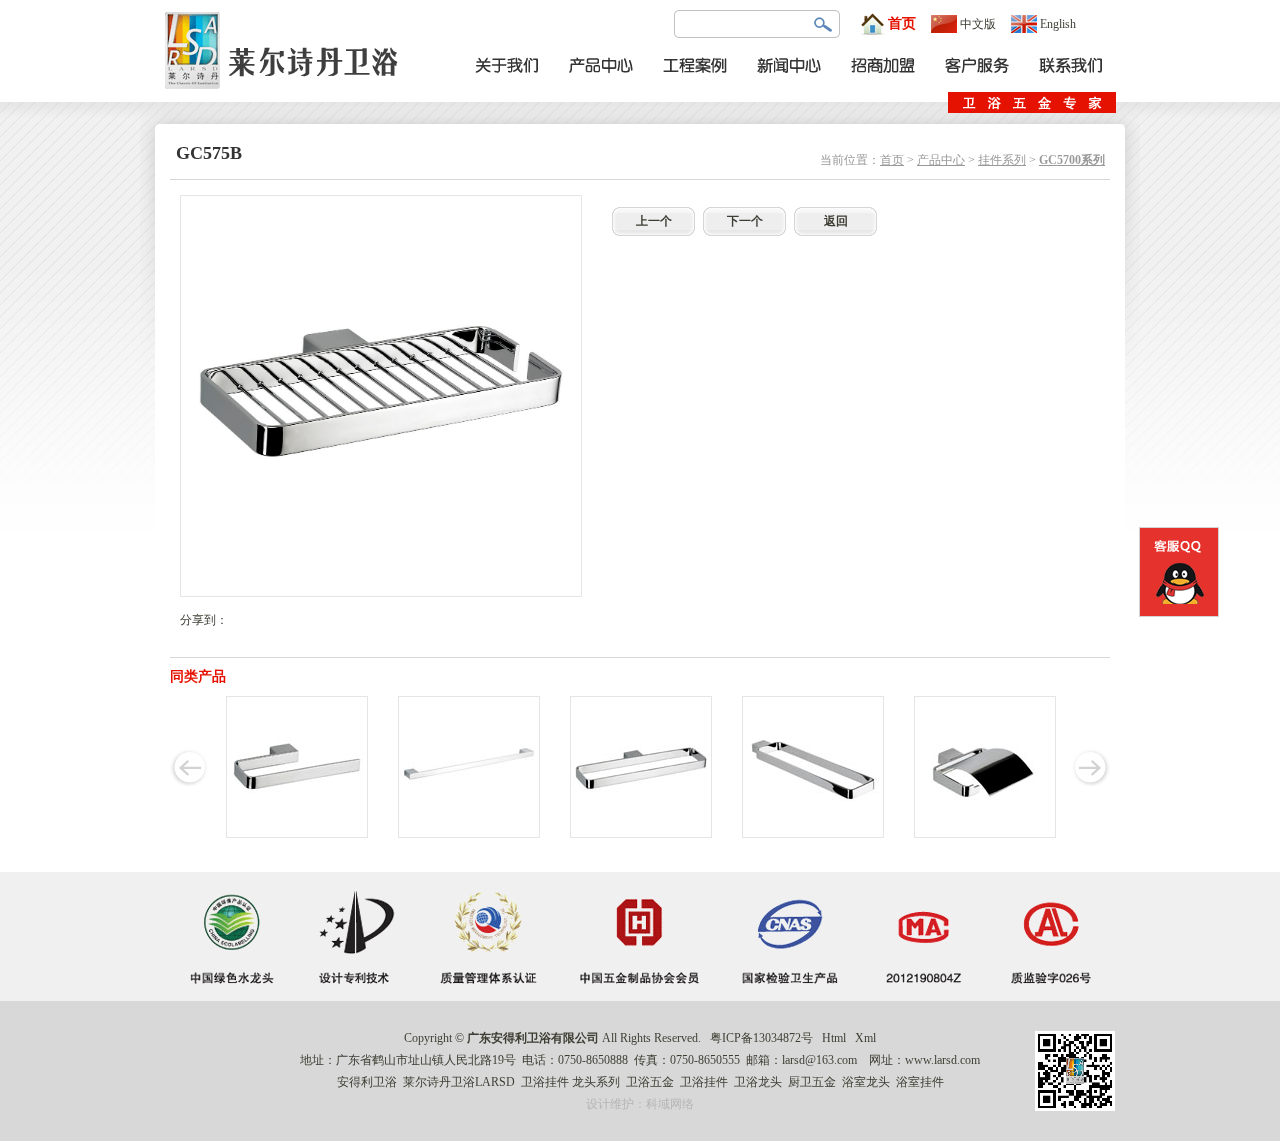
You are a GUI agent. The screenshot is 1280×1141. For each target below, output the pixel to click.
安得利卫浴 (367, 1082)
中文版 (978, 24)
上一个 (654, 221)
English (1058, 24)
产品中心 (941, 160)
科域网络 (670, 1104)
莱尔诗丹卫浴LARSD (459, 1082)
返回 (836, 221)
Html (834, 1038)
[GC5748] (641, 834)
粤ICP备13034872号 (761, 1038)
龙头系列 (596, 1082)
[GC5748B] (813, 834)
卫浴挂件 (545, 1082)
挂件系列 (1002, 160)
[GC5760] (297, 834)
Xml (865, 1038)
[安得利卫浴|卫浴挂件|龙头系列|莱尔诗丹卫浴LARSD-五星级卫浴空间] (287, 98)
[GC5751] (985, 834)
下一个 (745, 221)
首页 (902, 23)
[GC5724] (469, 834)
